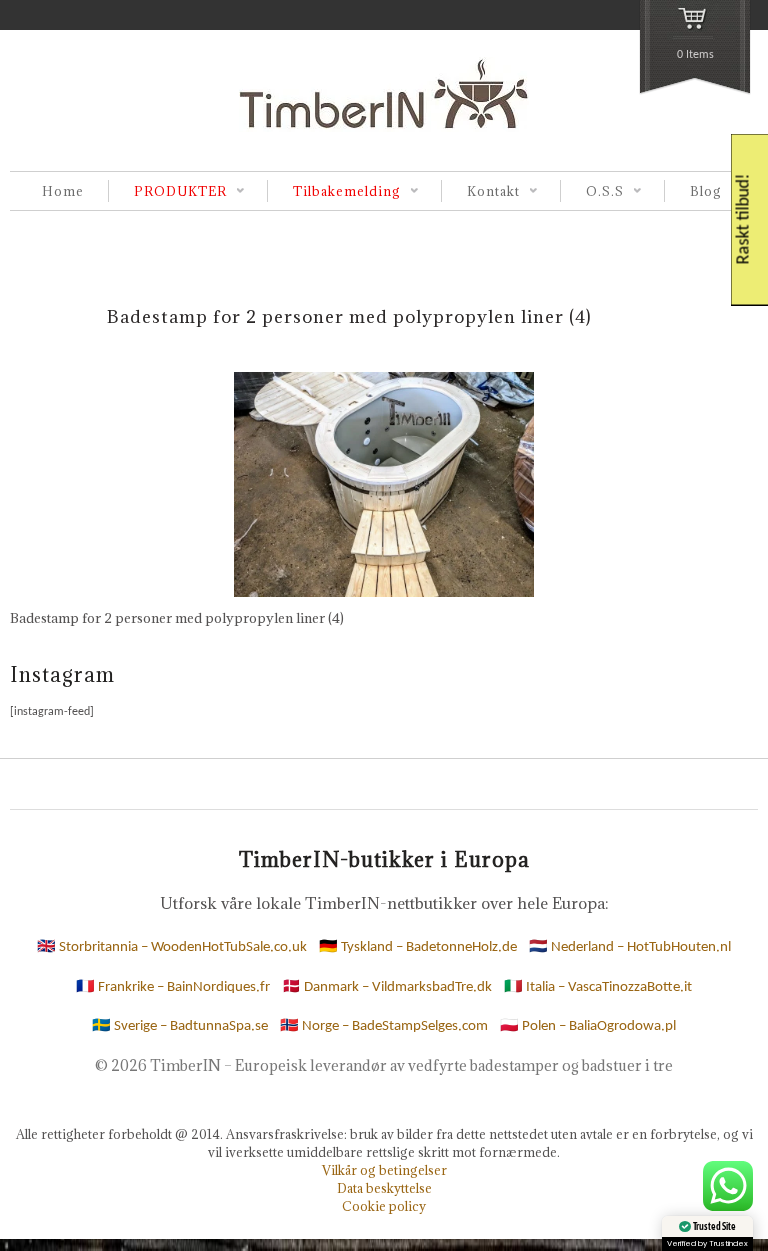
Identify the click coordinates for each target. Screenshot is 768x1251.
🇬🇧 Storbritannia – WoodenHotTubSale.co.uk (172, 947)
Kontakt (480, 192)
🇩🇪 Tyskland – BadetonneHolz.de (418, 947)
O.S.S (592, 192)
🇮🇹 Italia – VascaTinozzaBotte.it (598, 987)
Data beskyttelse (384, 1188)
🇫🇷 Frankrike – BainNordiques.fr (173, 987)
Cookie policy (384, 1206)
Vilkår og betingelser (384, 1170)
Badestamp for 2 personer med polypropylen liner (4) (349, 316)
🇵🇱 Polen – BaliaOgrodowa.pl (588, 1026)
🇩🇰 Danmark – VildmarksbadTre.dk (387, 987)
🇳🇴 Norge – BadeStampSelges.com (384, 1026)
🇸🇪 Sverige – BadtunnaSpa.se (180, 1026)
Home (63, 191)
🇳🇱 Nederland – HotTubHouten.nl (630, 947)
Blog (706, 191)
